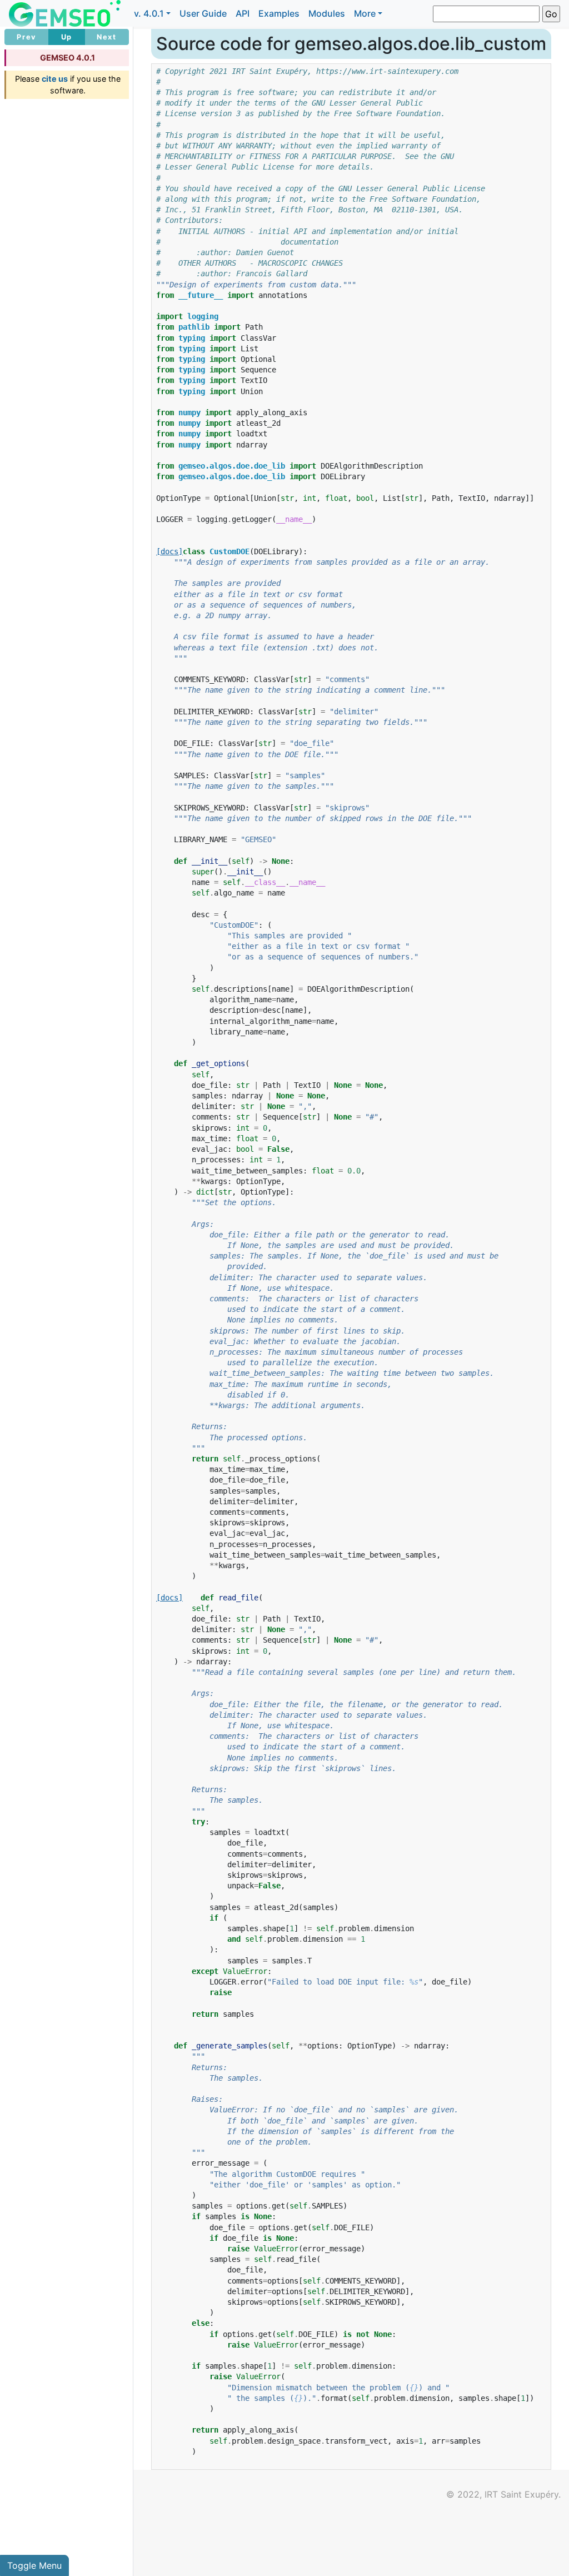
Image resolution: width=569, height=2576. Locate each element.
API (243, 13)
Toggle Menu (34, 2565)
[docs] (169, 551)
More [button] (365, 13)
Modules (327, 13)
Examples (279, 13)
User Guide (203, 13)
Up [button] (67, 37)
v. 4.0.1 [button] (149, 13)
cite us (55, 79)
